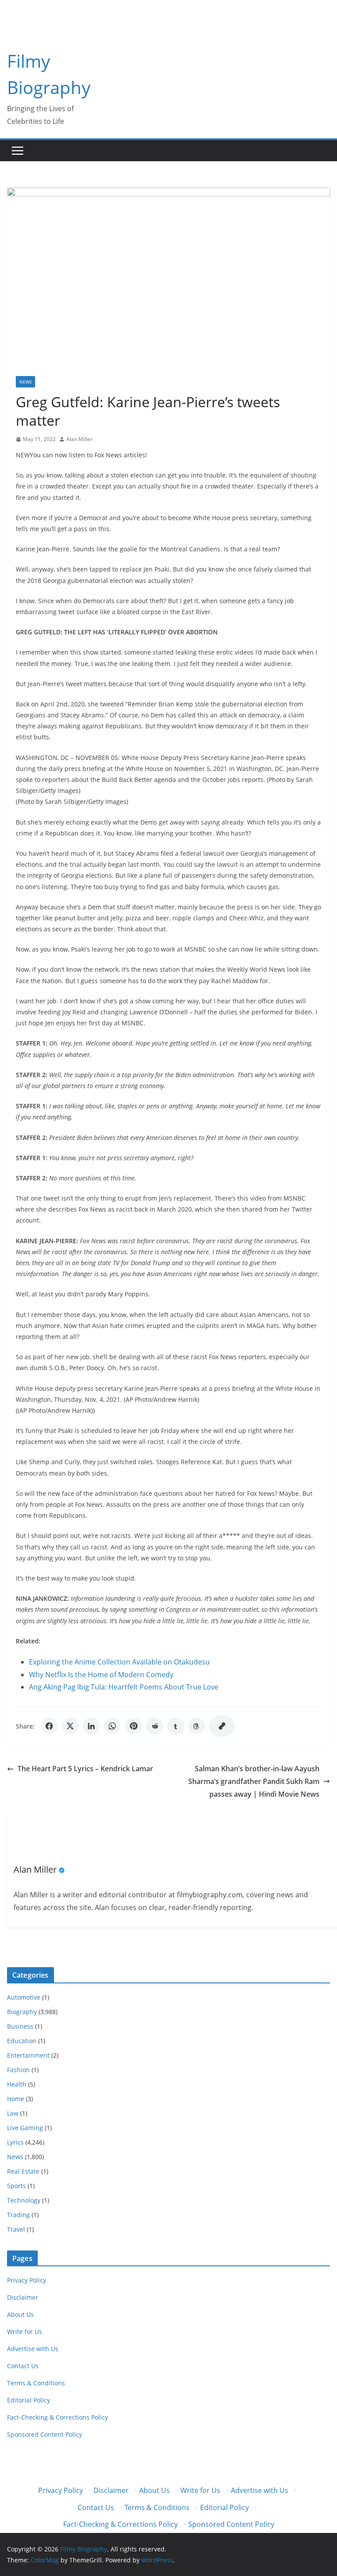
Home (16, 2099)
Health (17, 2084)
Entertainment (28, 2055)
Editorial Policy (29, 2400)
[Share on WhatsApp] (112, 1726)
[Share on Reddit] (154, 1726)
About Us (20, 2314)
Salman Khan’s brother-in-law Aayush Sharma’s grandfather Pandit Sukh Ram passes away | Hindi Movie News (254, 1781)
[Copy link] (222, 1726)
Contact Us (23, 2366)
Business (20, 2026)
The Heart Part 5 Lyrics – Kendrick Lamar (85, 1769)
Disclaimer (23, 2297)
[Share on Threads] (197, 1726)
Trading (18, 2215)
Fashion (18, 2070)
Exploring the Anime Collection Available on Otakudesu (119, 1662)
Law (13, 2113)
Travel (16, 2229)
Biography (22, 2012)
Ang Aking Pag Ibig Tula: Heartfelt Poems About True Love (124, 1687)
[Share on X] (70, 1726)
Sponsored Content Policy (45, 2434)
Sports (16, 2186)
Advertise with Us (33, 2349)
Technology (24, 2200)
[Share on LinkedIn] (91, 1726)
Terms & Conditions (36, 2383)
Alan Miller (79, 439)
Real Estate (23, 2171)
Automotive (24, 1997)
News (25, 382)
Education (22, 2041)
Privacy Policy (27, 2280)
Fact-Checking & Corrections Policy (57, 2417)
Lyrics (15, 2142)
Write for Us (25, 2332)
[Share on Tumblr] (176, 1726)
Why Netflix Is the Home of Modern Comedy (101, 1675)
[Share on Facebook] (49, 1726)
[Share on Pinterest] (133, 1726)
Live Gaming (25, 2128)
